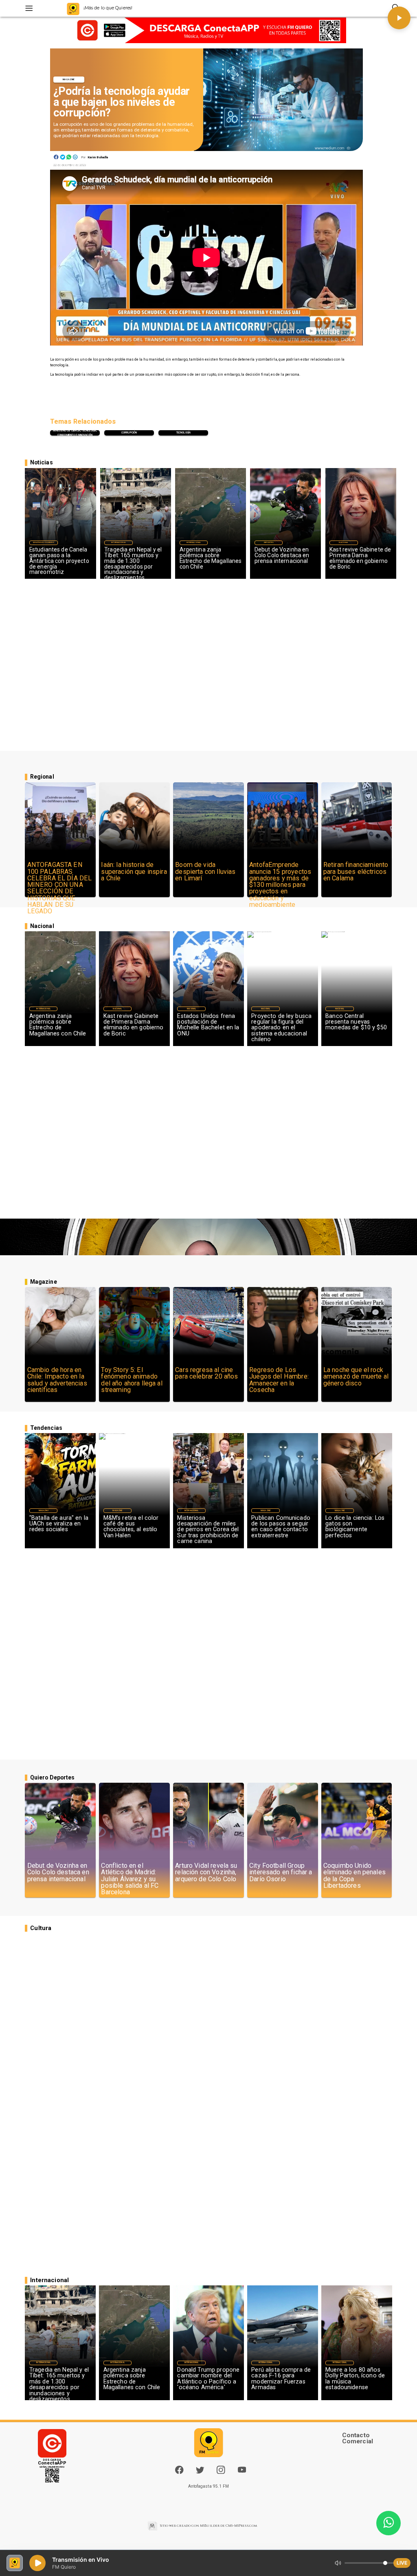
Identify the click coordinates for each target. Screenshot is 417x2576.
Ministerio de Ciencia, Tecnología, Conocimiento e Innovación (75, 433)
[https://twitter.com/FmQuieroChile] (200, 2472)
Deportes (269, 542)
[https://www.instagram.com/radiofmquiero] (221, 2472)
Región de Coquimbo (44, 542)
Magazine (69, 79)
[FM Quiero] (29, 8)
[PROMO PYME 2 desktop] (208, 31)
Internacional (119, 542)
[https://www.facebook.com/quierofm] (179, 2470)
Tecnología (184, 433)
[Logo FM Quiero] (73, 8)
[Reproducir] (399, 18)
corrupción (129, 433)
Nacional (343, 542)
